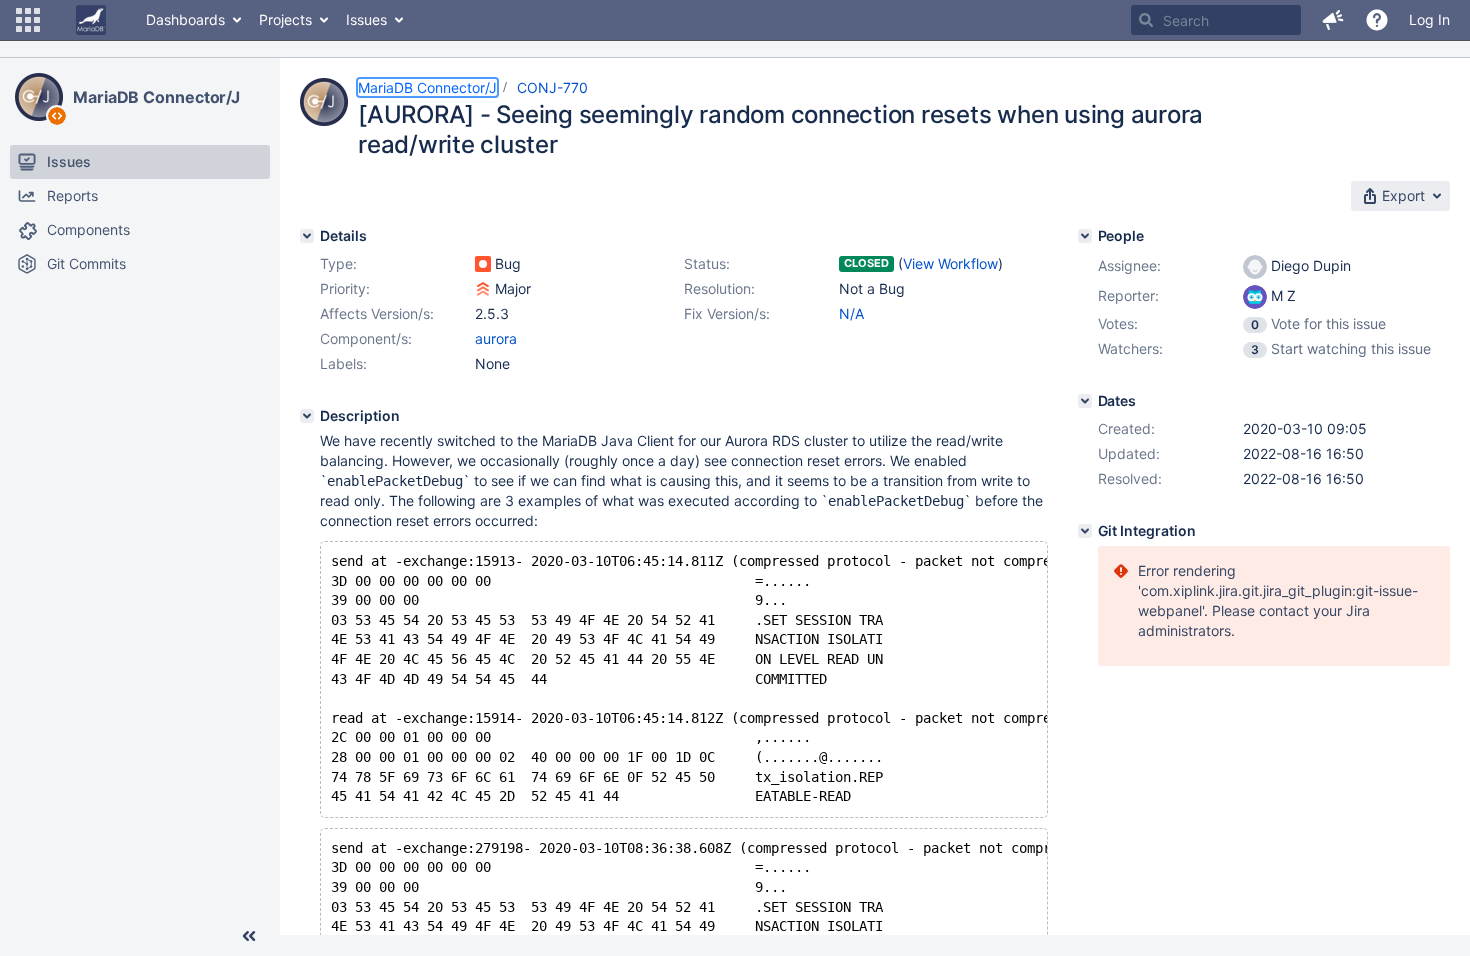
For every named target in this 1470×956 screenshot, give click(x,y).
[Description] (307, 416)
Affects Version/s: (377, 313)
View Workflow (950, 263)
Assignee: (1129, 265)
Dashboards (185, 19)
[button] (28, 20)
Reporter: (1128, 295)
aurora (496, 338)
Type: (338, 263)
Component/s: (366, 338)
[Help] (1377, 20)
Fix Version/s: (727, 313)
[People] (1085, 236)
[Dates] (1085, 401)
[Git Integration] (1085, 531)
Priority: (345, 288)
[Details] (307, 236)
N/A (851, 313)
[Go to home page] (91, 20)
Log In (1429, 19)
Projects (285, 19)
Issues (366, 19)
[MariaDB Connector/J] (39, 97)
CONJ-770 (552, 87)
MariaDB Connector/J (156, 97)
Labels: (343, 363)
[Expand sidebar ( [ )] (249, 936)
